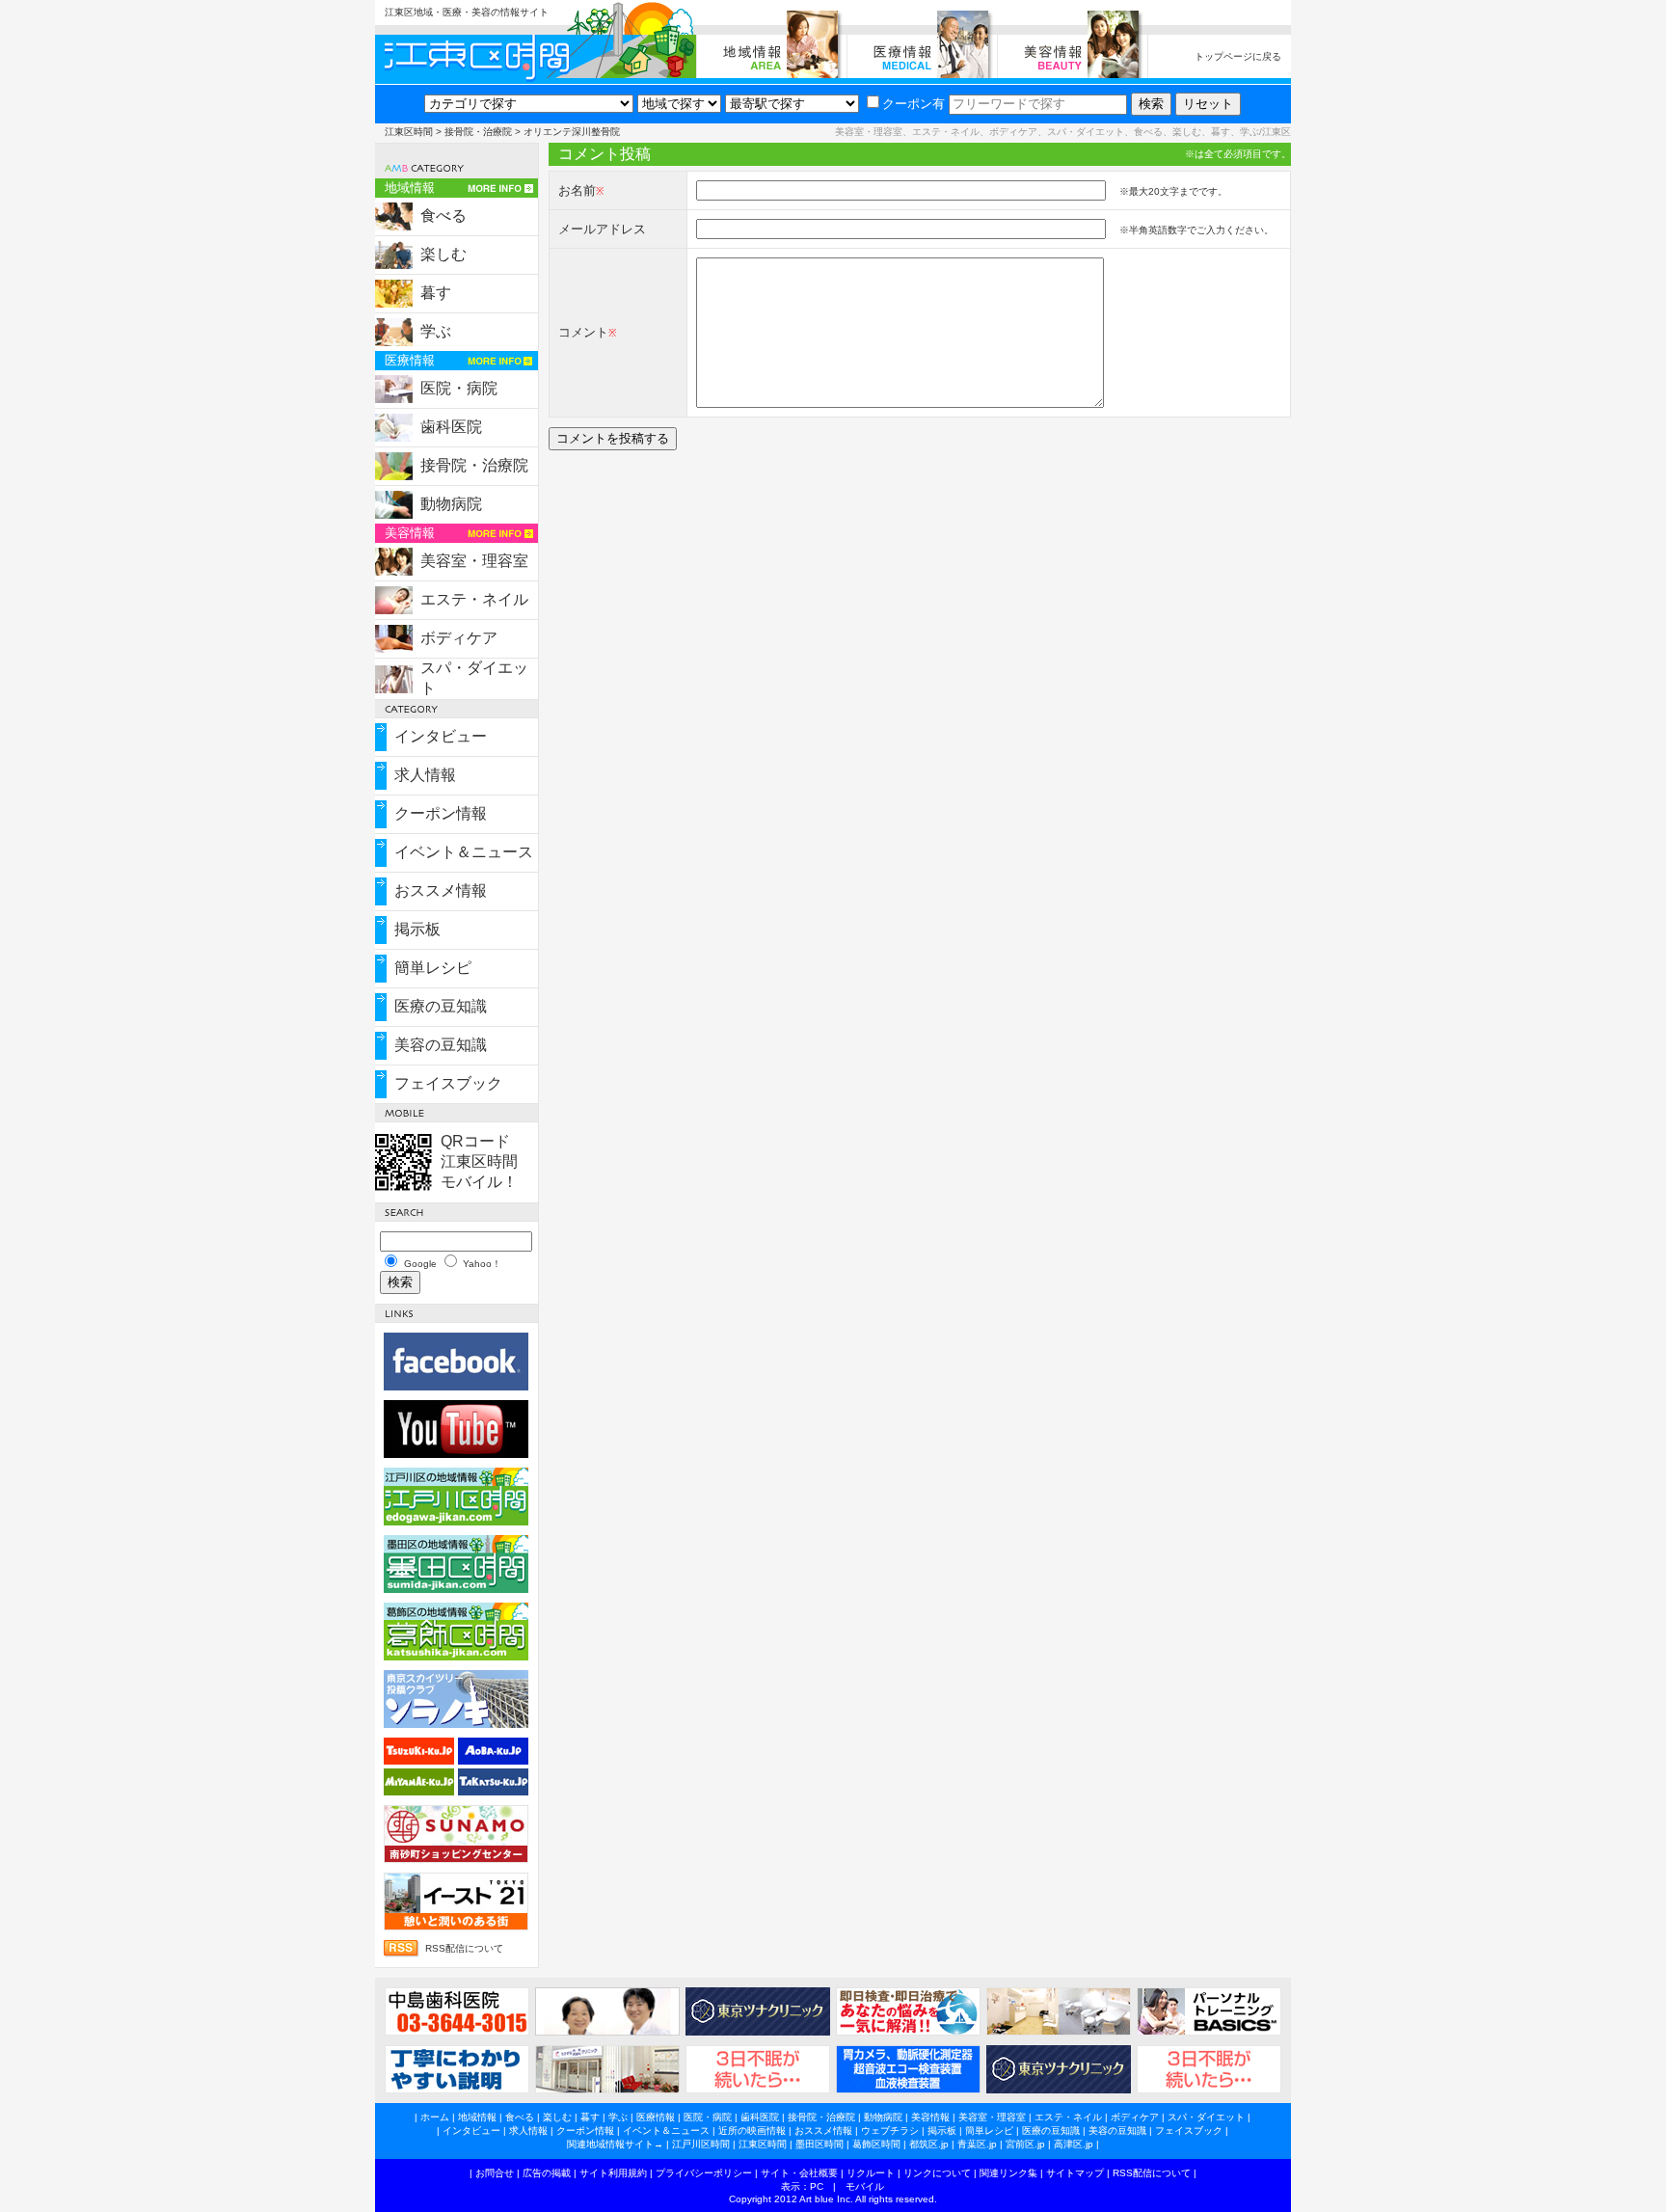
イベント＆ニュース (464, 852)
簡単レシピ (433, 968)
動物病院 (451, 504)
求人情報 (425, 775)
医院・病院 (459, 388)
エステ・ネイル (474, 599)
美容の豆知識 (441, 1045)
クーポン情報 (441, 813)
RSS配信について (464, 1948)
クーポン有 (914, 104)
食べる (443, 216)
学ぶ (436, 331)
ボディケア (459, 638)
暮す (436, 293)
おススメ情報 (441, 890)
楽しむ (443, 254)
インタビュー (441, 736)
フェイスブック (448, 1083)
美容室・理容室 (474, 561)
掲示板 (417, 929)
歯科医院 (451, 427)
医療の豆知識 (441, 1006)
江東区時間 (409, 132)
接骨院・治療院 (478, 132)
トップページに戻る (1238, 56)
